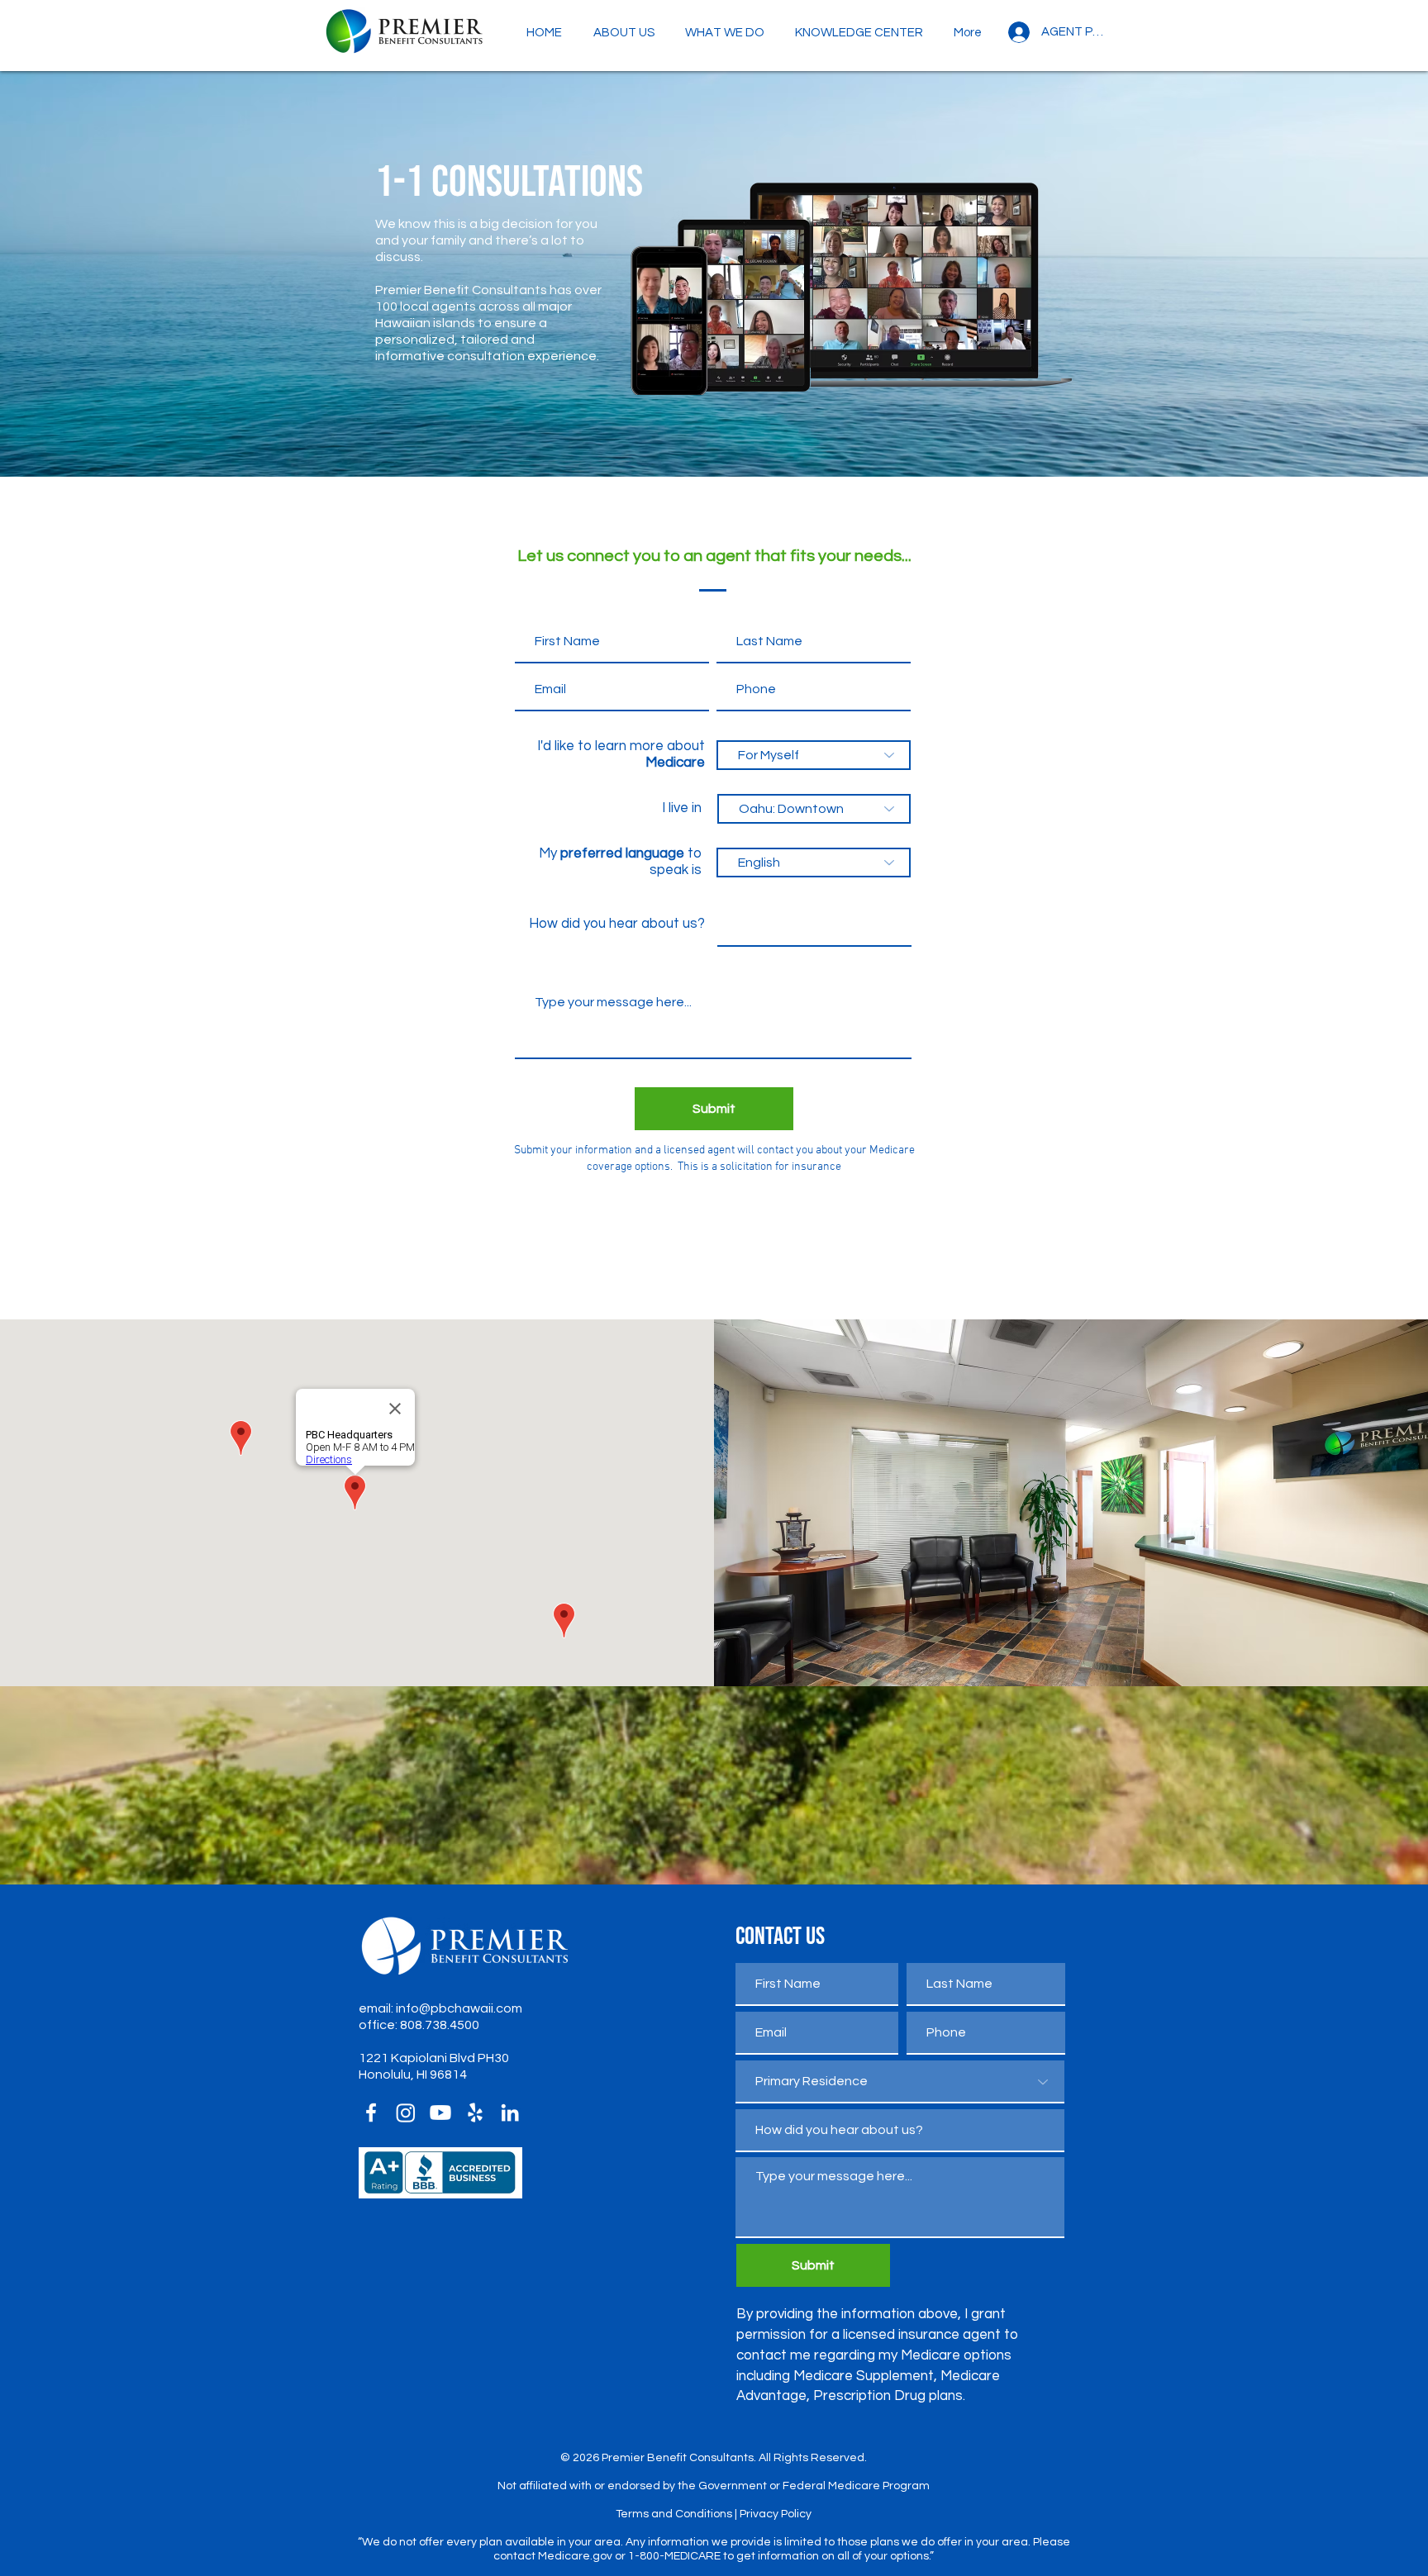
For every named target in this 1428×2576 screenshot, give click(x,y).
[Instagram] (406, 2113)
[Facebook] (371, 2113)
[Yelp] (475, 2113)
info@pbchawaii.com (459, 2008)
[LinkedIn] (510, 2113)
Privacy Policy (776, 2514)
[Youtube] (440, 2113)
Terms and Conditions (674, 2514)
